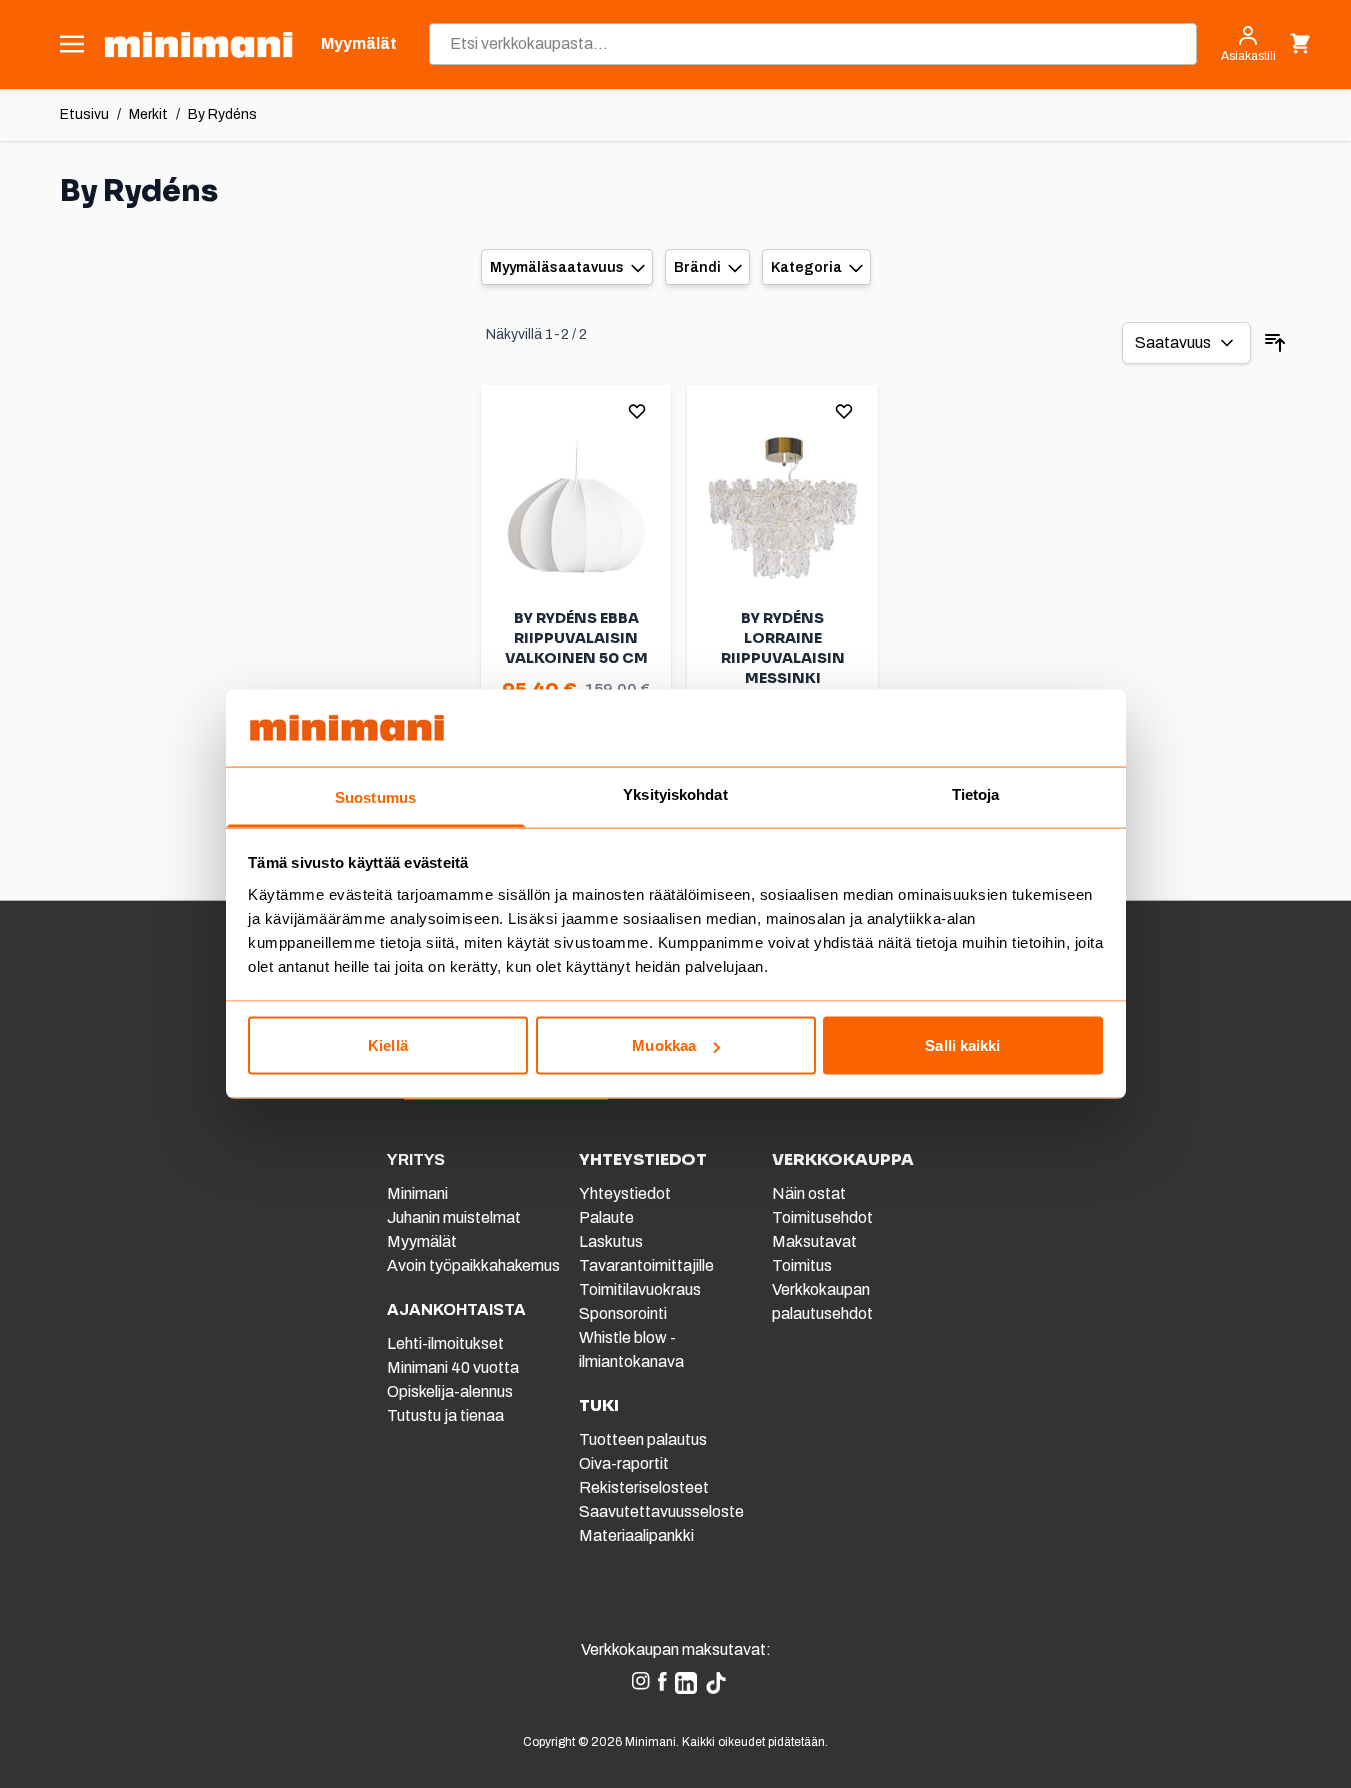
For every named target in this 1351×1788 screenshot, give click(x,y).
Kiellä (388, 1045)
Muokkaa (664, 1045)
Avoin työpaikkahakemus (473, 1265)
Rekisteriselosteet (644, 1487)
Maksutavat (814, 1241)
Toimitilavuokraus (640, 1289)
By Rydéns (222, 114)
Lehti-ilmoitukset (445, 1343)
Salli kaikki (962, 1045)
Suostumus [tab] (375, 796)
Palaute (606, 1217)
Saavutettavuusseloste (661, 1511)
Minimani (417, 1193)
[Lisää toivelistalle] (637, 411)
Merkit (148, 114)
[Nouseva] (1275, 343)
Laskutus (611, 1241)
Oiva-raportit (624, 1463)
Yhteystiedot (625, 1193)
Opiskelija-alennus (450, 1391)
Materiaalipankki (636, 1535)
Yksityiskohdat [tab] (675, 793)
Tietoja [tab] (976, 793)
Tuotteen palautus (644, 1439)
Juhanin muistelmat (454, 1217)
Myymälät (422, 1241)
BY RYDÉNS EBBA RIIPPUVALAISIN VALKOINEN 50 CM (576, 638)
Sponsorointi (623, 1313)
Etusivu (84, 114)
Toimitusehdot (822, 1217)
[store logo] (198, 44)
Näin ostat (809, 1193)
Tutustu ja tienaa (445, 1415)
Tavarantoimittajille (646, 1265)
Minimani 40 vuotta (453, 1367)
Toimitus (802, 1265)
